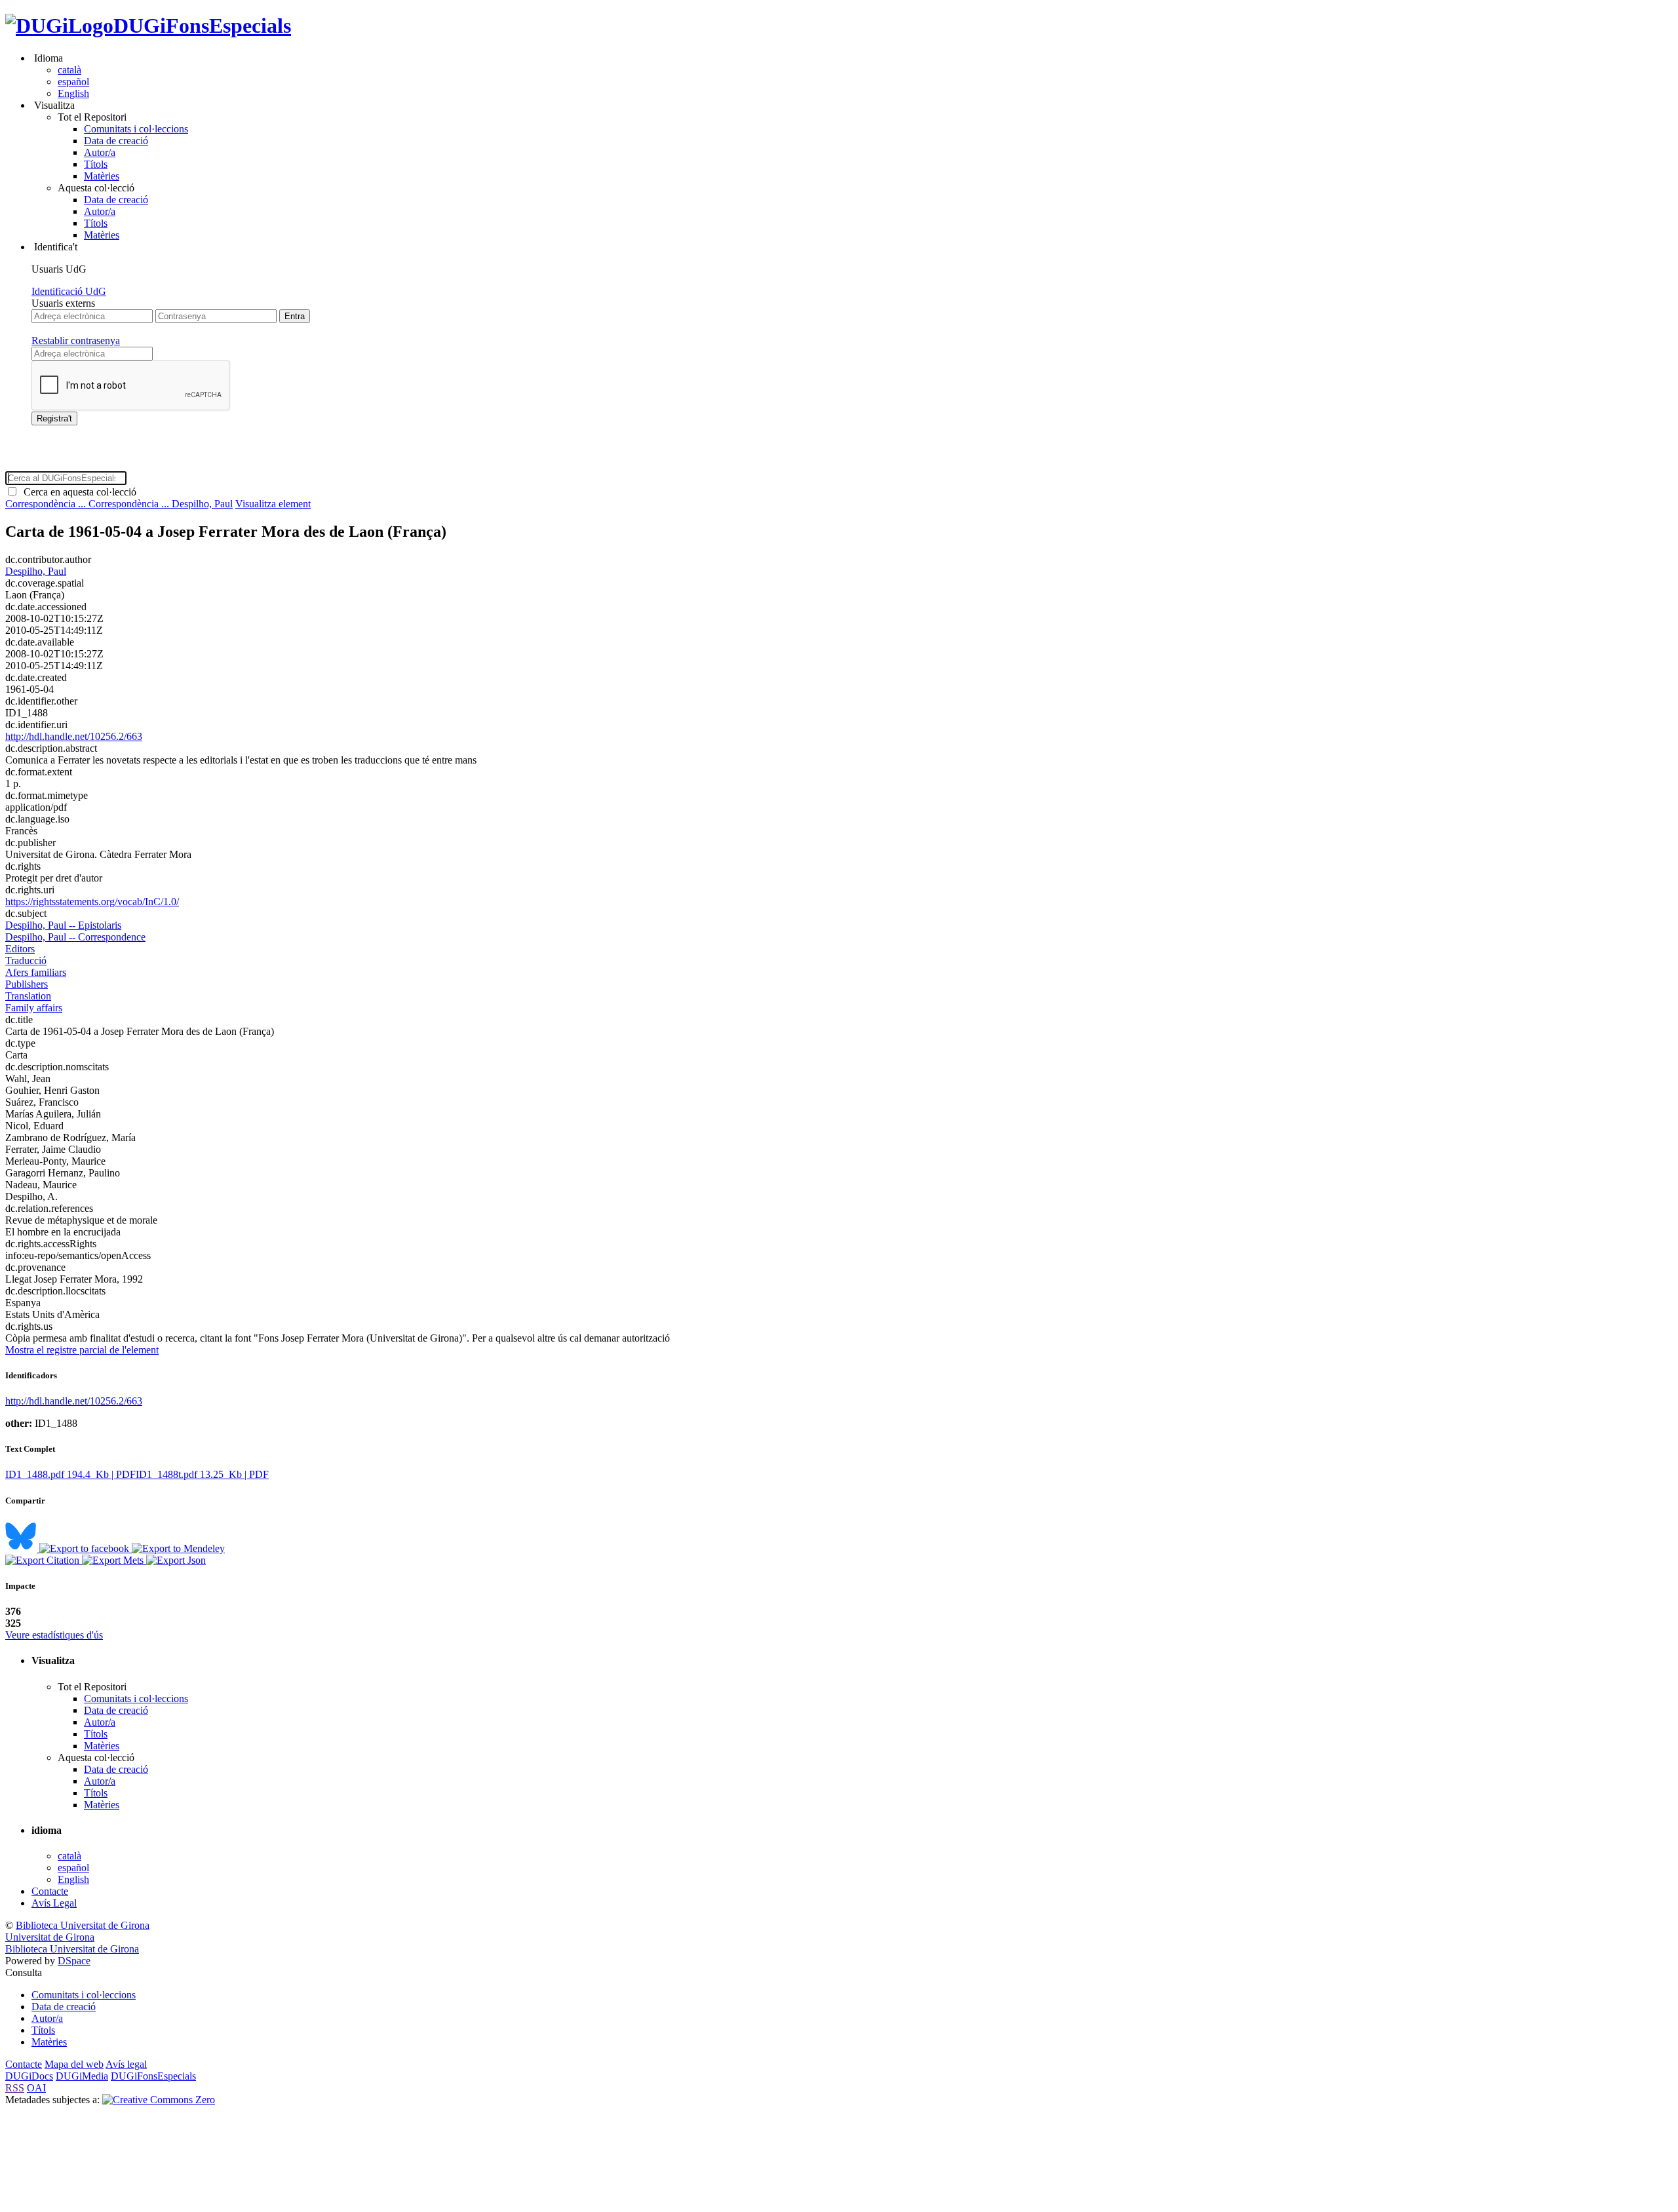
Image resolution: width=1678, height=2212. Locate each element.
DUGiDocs (29, 2076)
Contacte (50, 1891)
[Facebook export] (86, 1548)
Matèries (102, 176)
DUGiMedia (82, 2076)
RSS (15, 2088)
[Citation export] (44, 1560)
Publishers (27, 984)
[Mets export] (114, 1560)
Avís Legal (54, 1903)
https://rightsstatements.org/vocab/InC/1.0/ (92, 902)
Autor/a (100, 152)
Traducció (26, 960)
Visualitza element (273, 504)
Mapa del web (74, 2064)
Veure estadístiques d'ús (54, 1635)
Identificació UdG (69, 291)
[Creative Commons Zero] (159, 2100)
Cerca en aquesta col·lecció (77, 492)
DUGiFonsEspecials (202, 26)
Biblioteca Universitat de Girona (83, 1925)
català (69, 70)
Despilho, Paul (202, 504)
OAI (36, 2088)
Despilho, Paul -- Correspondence (75, 937)
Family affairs (34, 1008)
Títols (96, 164)
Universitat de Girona (50, 1937)
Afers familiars (36, 972)
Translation (28, 996)
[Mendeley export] (178, 1548)
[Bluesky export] (22, 1548)
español (73, 82)
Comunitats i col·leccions (136, 129)
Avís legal (126, 2064)
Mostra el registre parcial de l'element (82, 1350)
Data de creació (116, 141)
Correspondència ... (47, 504)
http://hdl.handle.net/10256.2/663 (74, 736)
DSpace (74, 1961)
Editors (20, 949)
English (73, 93)
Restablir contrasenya (76, 340)
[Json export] (176, 1560)
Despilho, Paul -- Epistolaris (63, 925)
